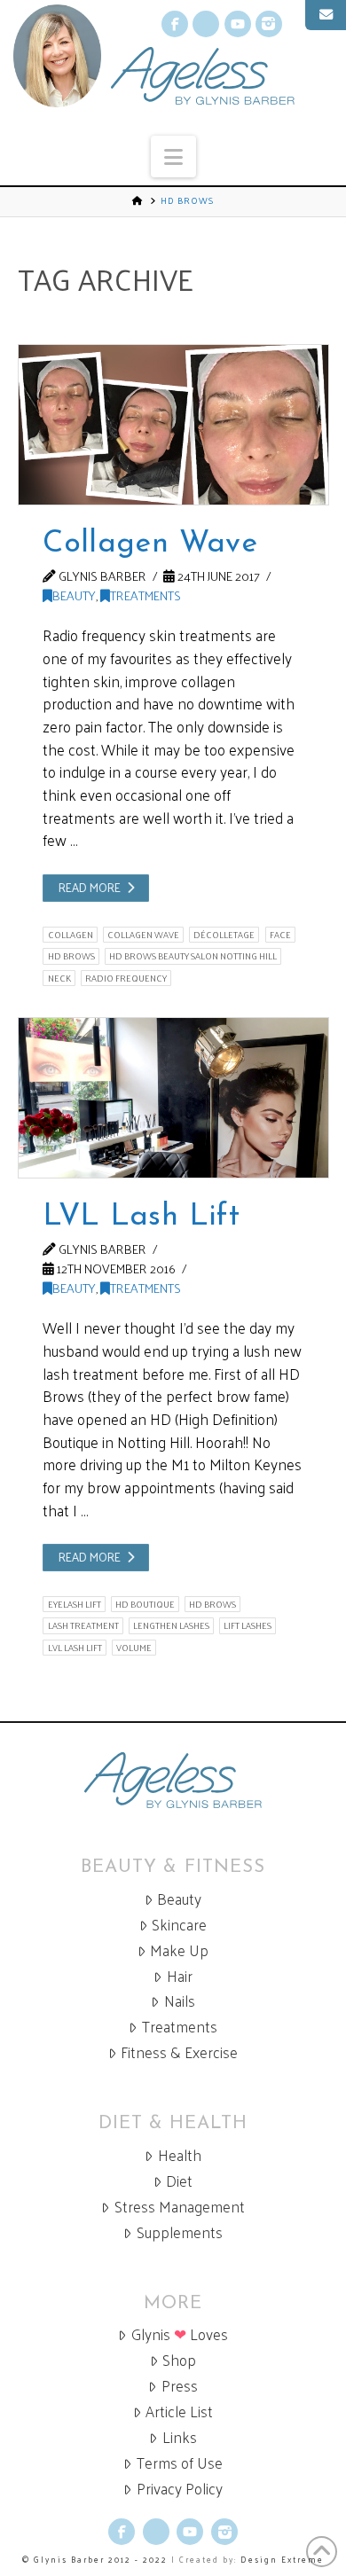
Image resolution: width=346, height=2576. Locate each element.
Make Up (179, 1950)
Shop (179, 2360)
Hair (180, 1976)
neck (59, 978)
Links (180, 2437)
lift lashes (248, 1625)
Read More (90, 887)
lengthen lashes (171, 1625)
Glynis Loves (180, 2334)
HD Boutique (145, 1604)
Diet (179, 2181)
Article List (179, 2412)
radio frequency (126, 978)
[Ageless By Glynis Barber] (173, 1780)
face (280, 935)
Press (180, 2386)
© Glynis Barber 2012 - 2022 (95, 2559)
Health (180, 2155)
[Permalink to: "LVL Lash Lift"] (173, 1098)
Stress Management (180, 2207)
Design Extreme (282, 2559)
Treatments (145, 595)
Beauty (74, 595)
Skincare (179, 1925)
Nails (180, 2001)
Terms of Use (180, 2463)
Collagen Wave (149, 544)
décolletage (224, 935)
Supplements (180, 2232)
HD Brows (71, 956)
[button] (173, 157)
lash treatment (83, 1625)
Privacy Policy (180, 2489)
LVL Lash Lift (141, 1217)
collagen (71, 935)
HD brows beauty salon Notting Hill (193, 956)
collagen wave (143, 935)
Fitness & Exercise (179, 2052)
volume (134, 1648)
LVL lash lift (75, 1648)
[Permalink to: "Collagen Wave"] (173, 425)
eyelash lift (75, 1604)
